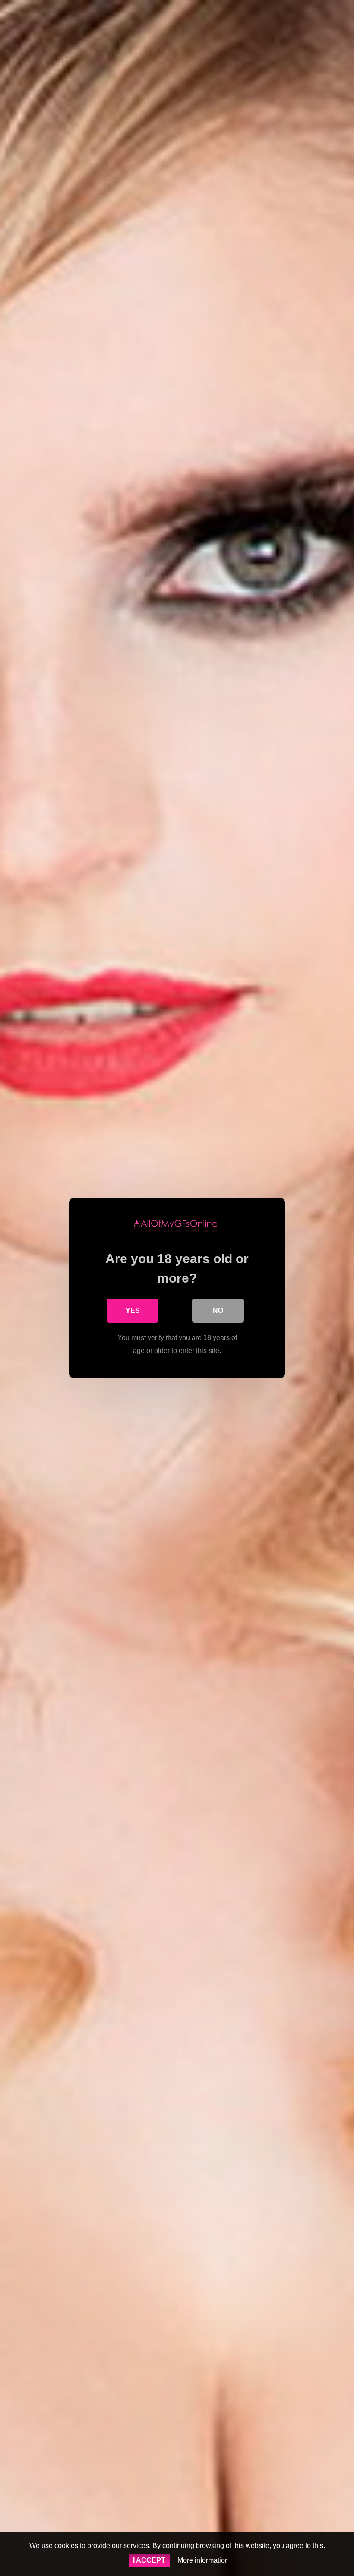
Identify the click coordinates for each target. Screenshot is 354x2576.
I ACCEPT (149, 2560)
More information (203, 2560)
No (218, 1310)
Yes (133, 1310)
